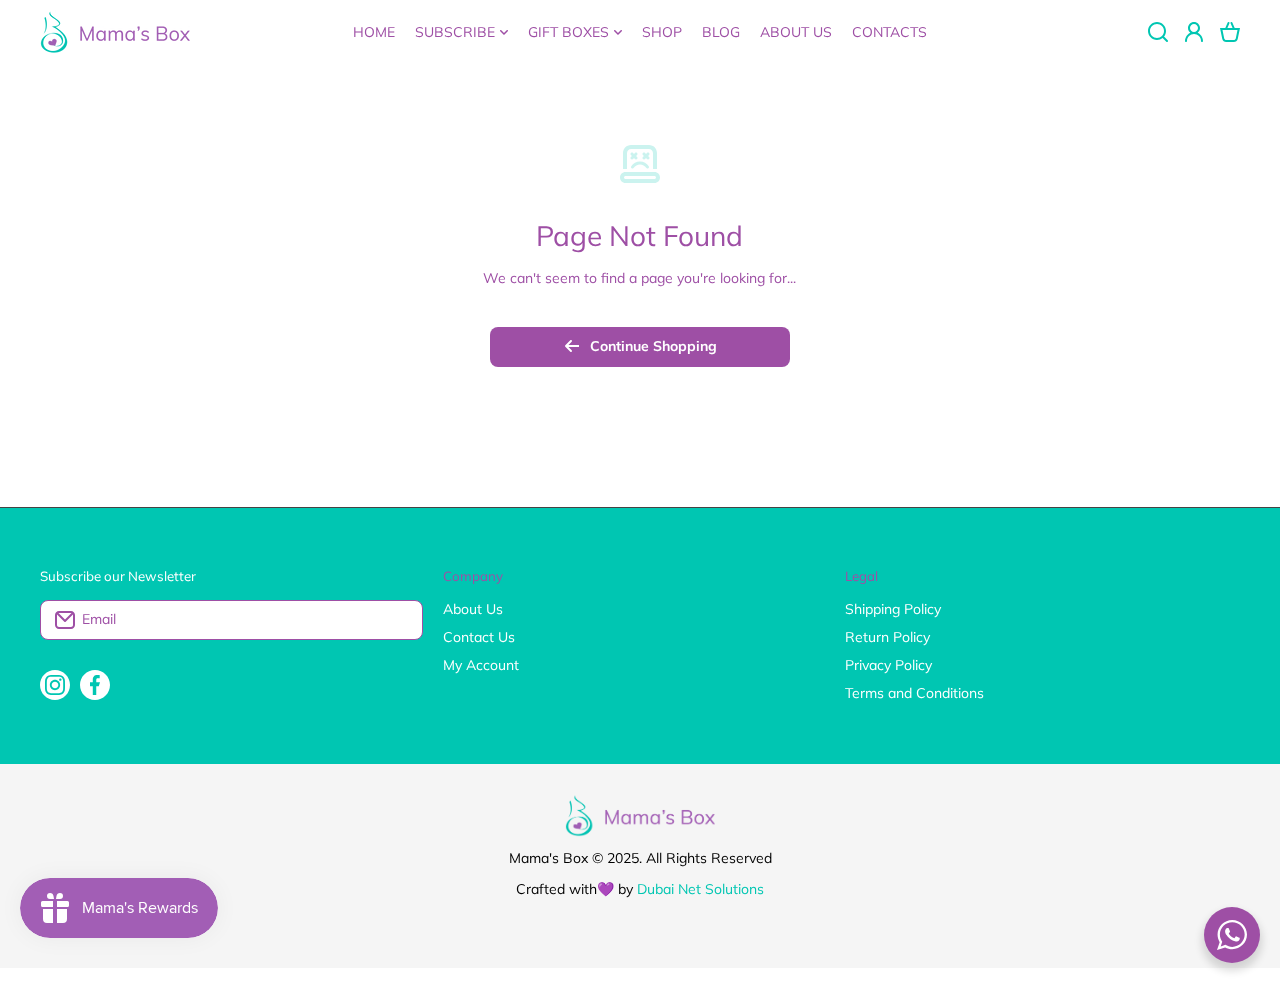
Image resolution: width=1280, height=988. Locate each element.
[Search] (1158, 32)
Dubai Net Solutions (700, 889)
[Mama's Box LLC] (115, 32)
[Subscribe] (398, 620)
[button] (1230, 32)
